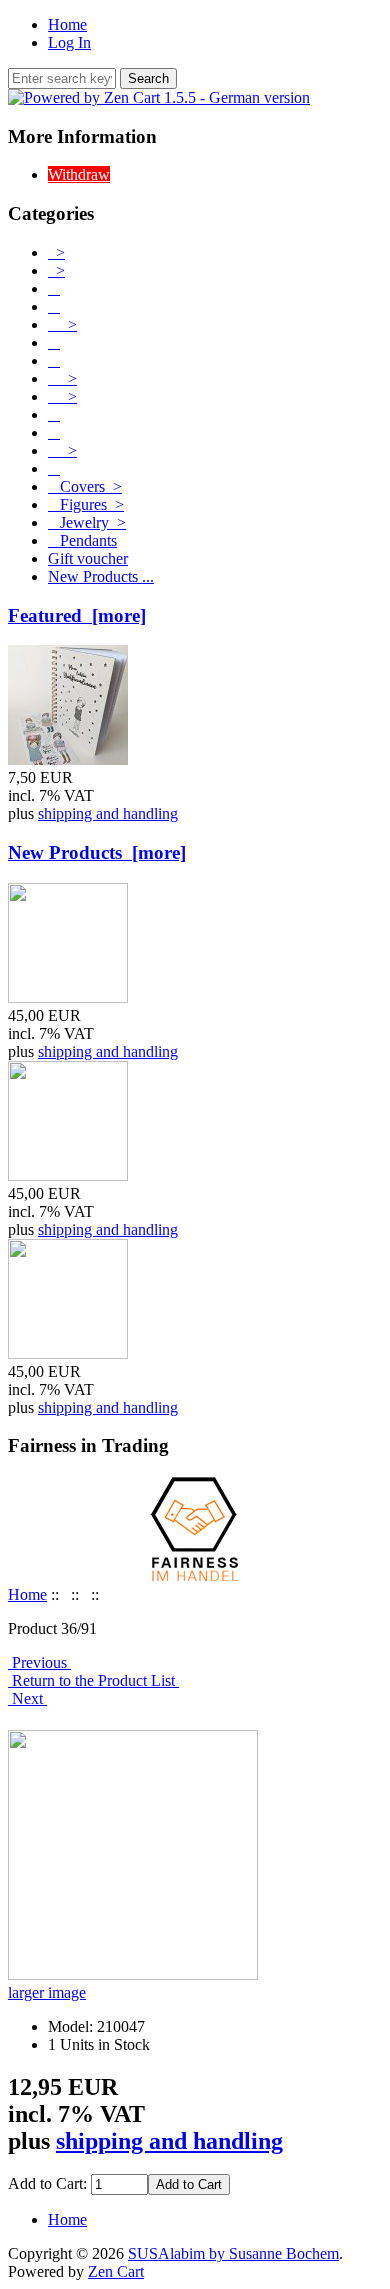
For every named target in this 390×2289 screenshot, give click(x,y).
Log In (69, 42)
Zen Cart (116, 2271)
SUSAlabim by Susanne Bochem (233, 2253)
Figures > (86, 504)
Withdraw (79, 174)
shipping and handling (108, 813)
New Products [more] (97, 852)
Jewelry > (87, 522)
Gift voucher (88, 558)
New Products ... (101, 576)
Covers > (85, 486)
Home (67, 24)
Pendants (82, 540)
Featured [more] (77, 615)
